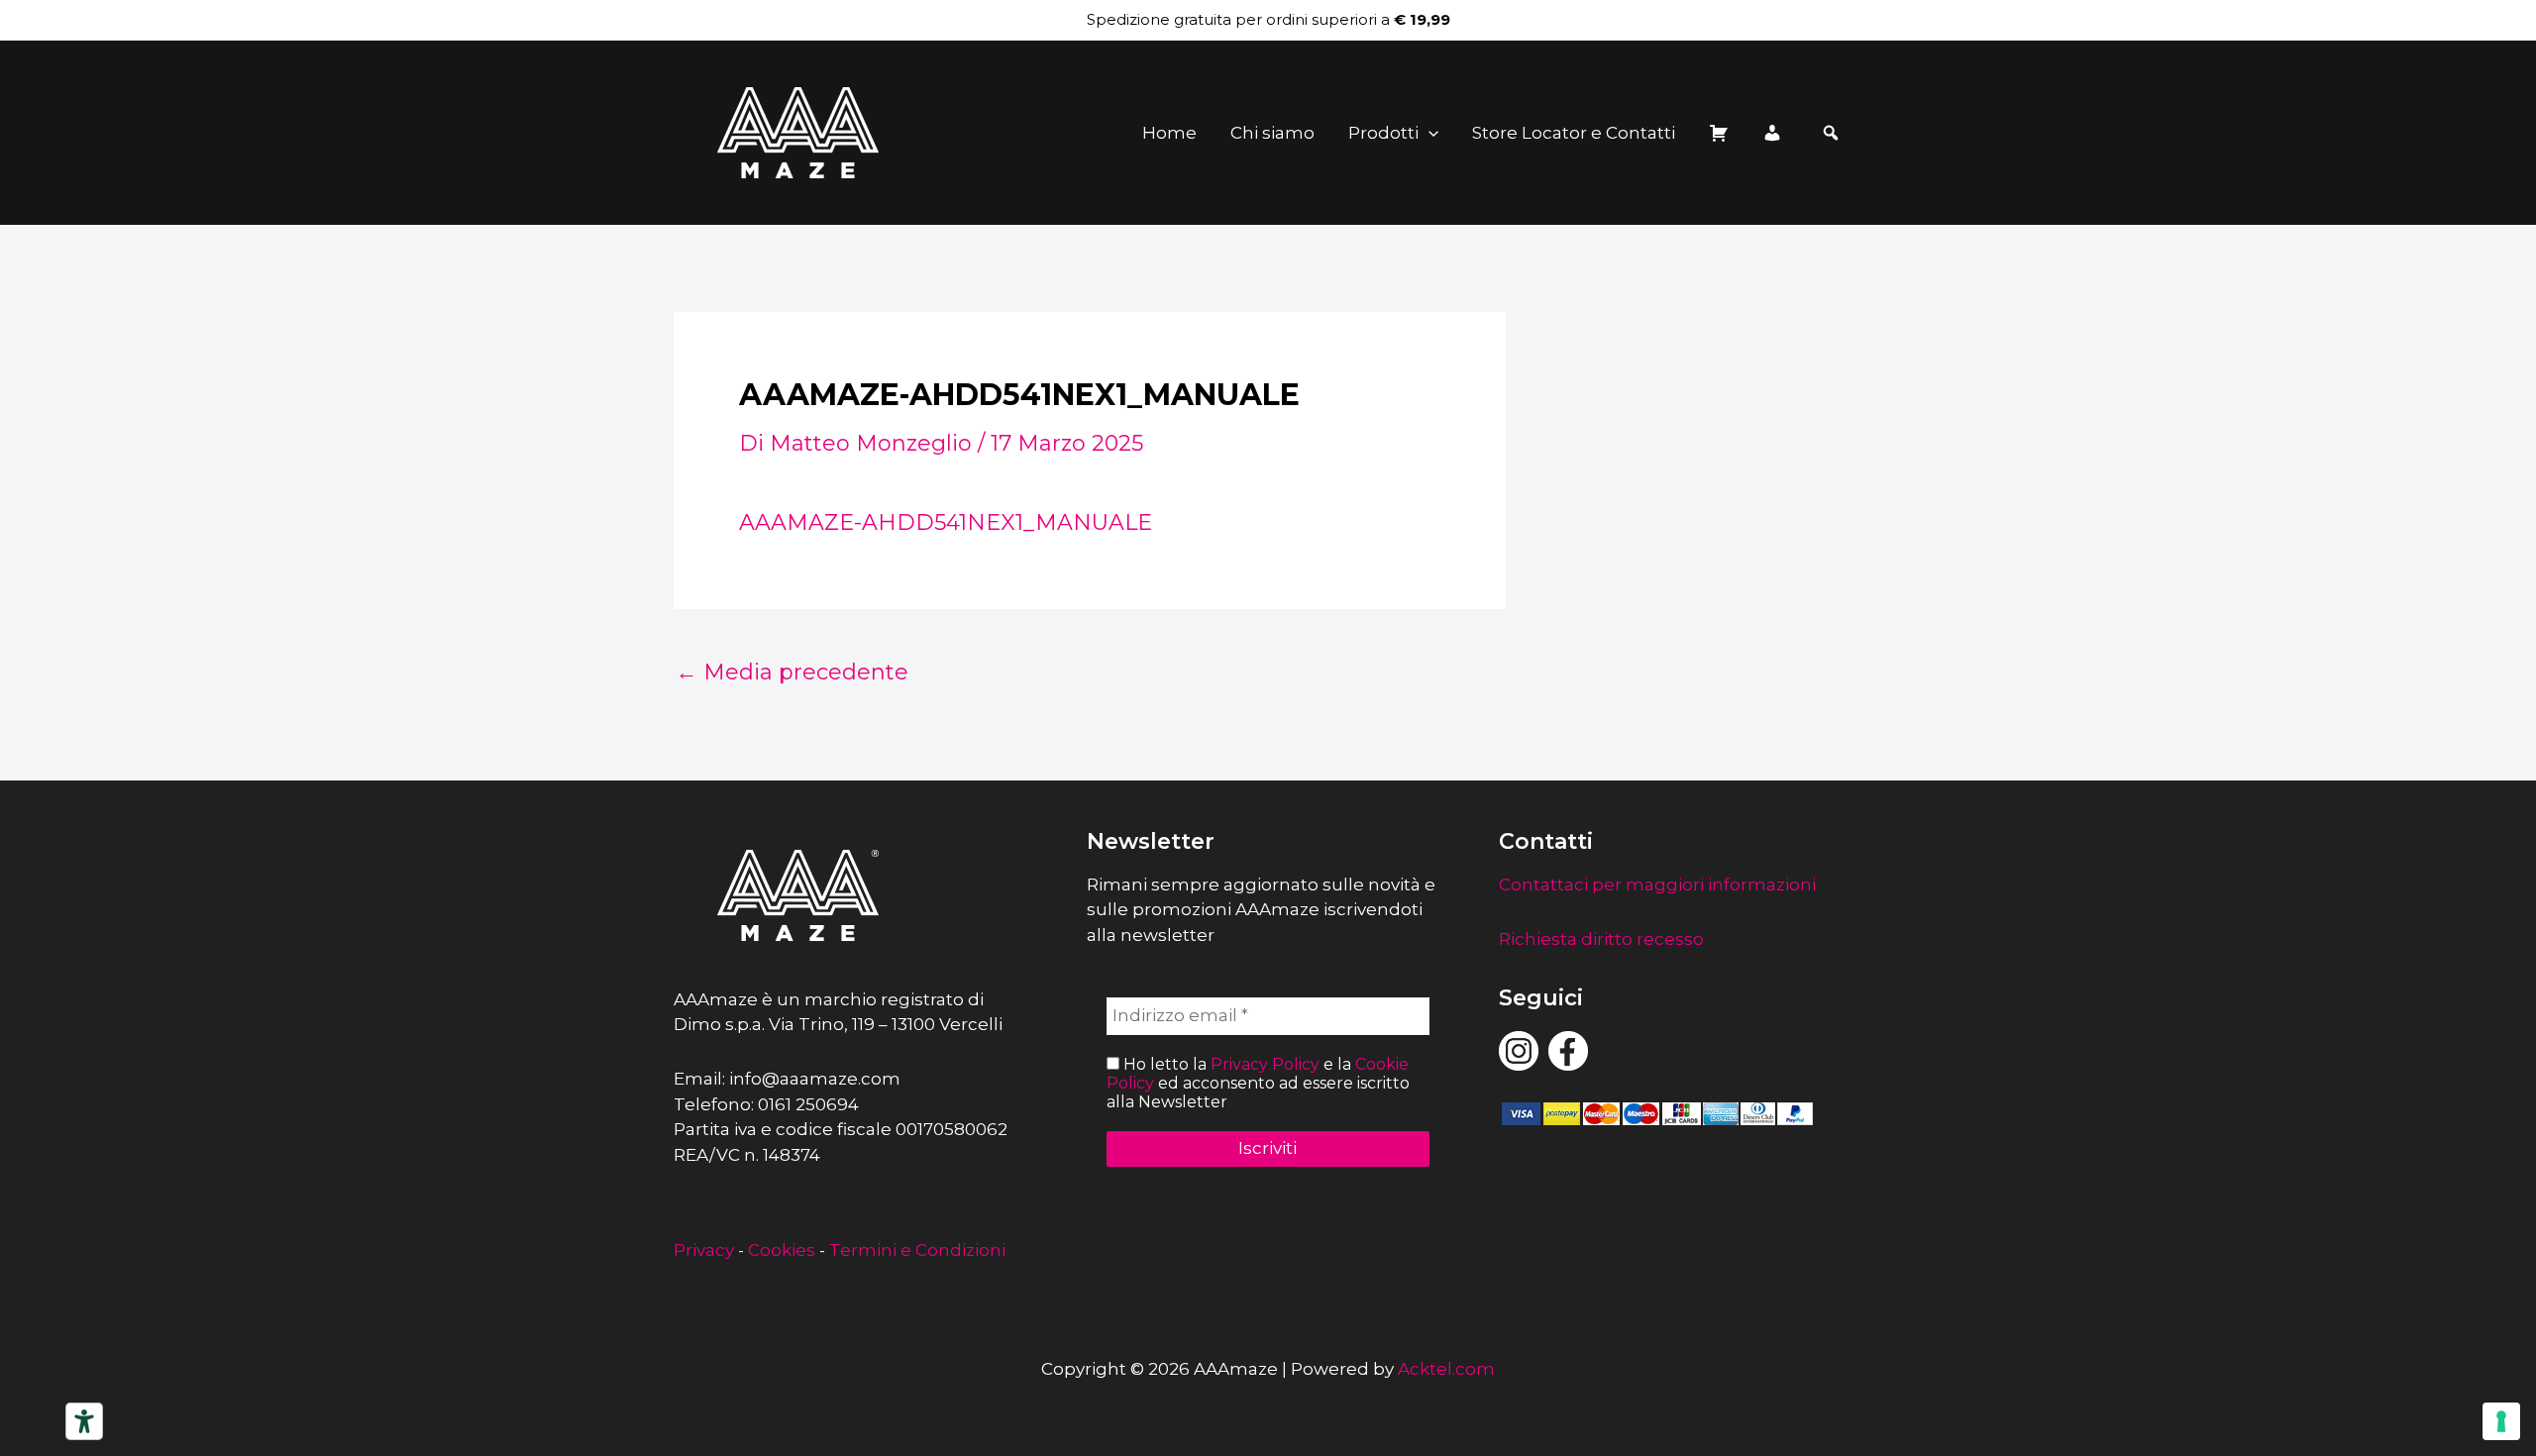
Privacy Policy (1265, 1064)
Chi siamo (1272, 133)
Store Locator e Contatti (1574, 133)
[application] (1428, 133)
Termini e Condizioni (917, 1250)
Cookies (782, 1250)
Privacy (704, 1250)
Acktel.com (1446, 1369)
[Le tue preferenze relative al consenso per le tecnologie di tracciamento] (2501, 1421)
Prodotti (1383, 133)
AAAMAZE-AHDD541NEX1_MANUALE (946, 522)
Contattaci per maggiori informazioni (1657, 884)
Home (1169, 133)
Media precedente (792, 673)
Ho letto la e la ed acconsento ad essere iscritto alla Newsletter (1258, 1083)
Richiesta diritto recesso (1601, 939)
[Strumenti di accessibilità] (84, 1421)
